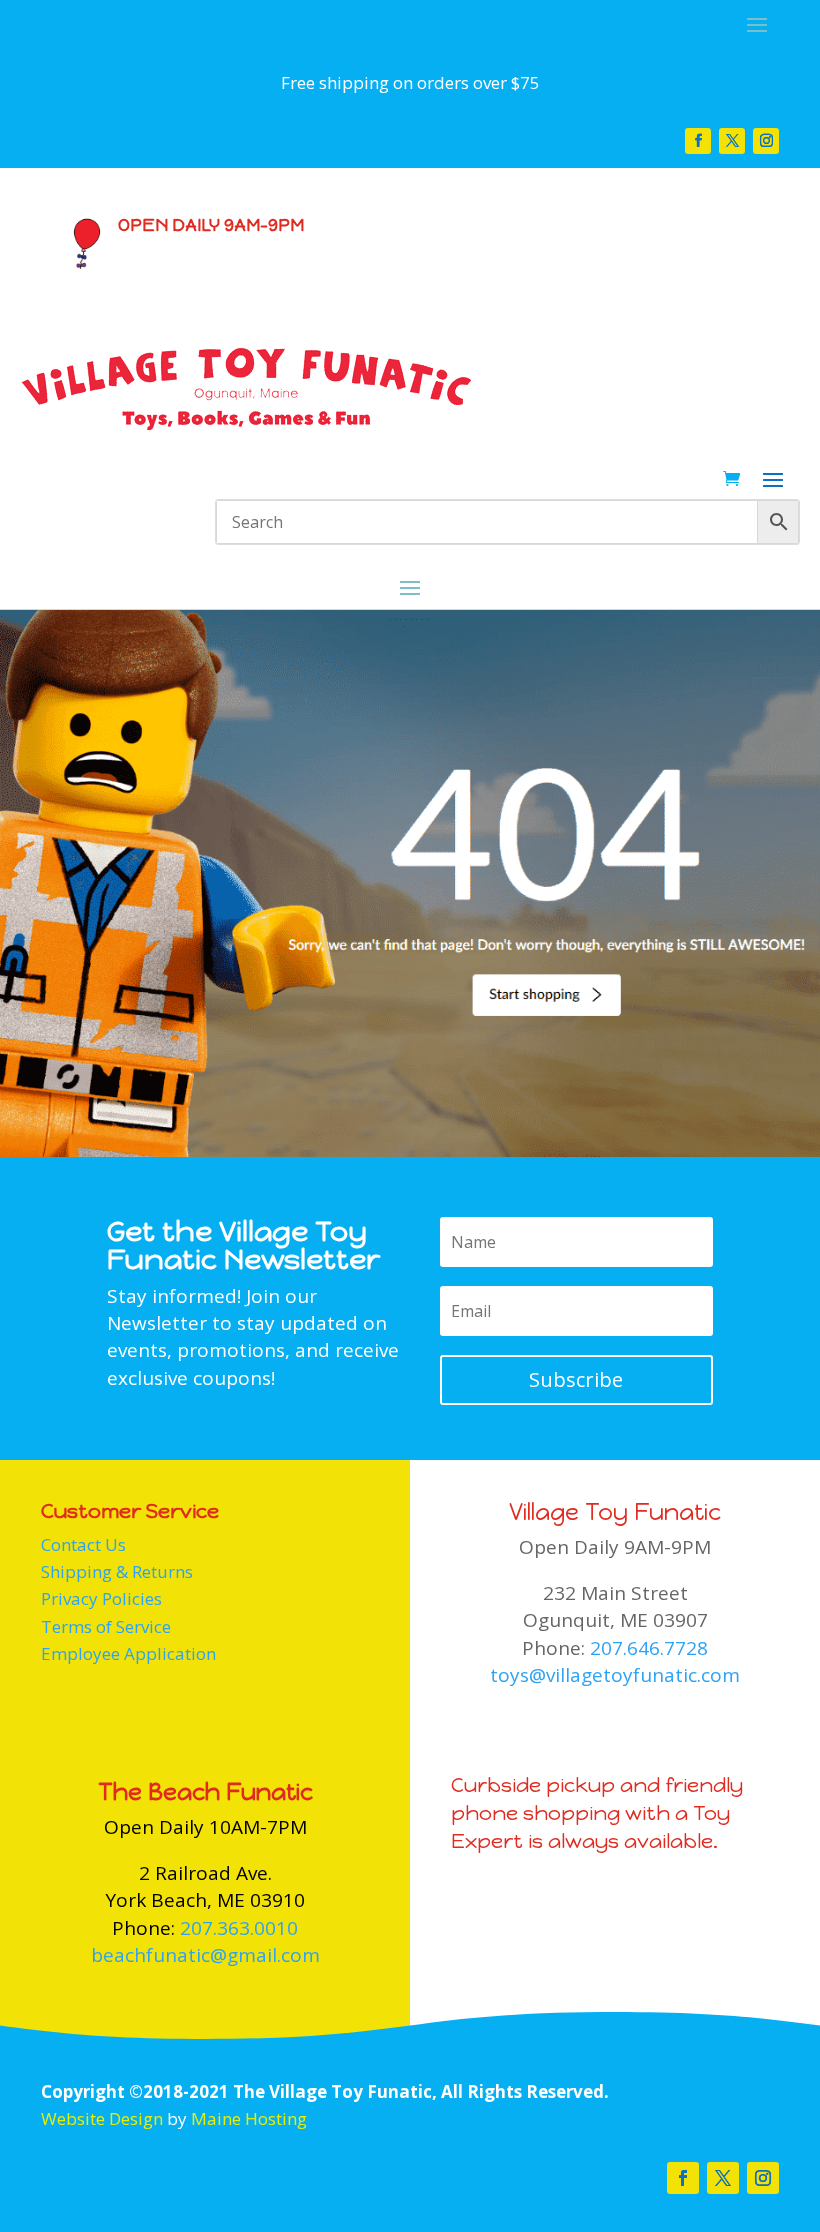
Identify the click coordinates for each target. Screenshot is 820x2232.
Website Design (102, 2118)
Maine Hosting (249, 2118)
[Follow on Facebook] (698, 141)
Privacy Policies (101, 1598)
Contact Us (83, 1544)
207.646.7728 (649, 1648)
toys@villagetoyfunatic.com (615, 1675)
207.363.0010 (239, 1928)
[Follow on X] (732, 141)
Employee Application (128, 1653)
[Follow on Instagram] (766, 141)
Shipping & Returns (117, 1571)
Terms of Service (106, 1626)
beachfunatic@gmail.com (205, 1955)
